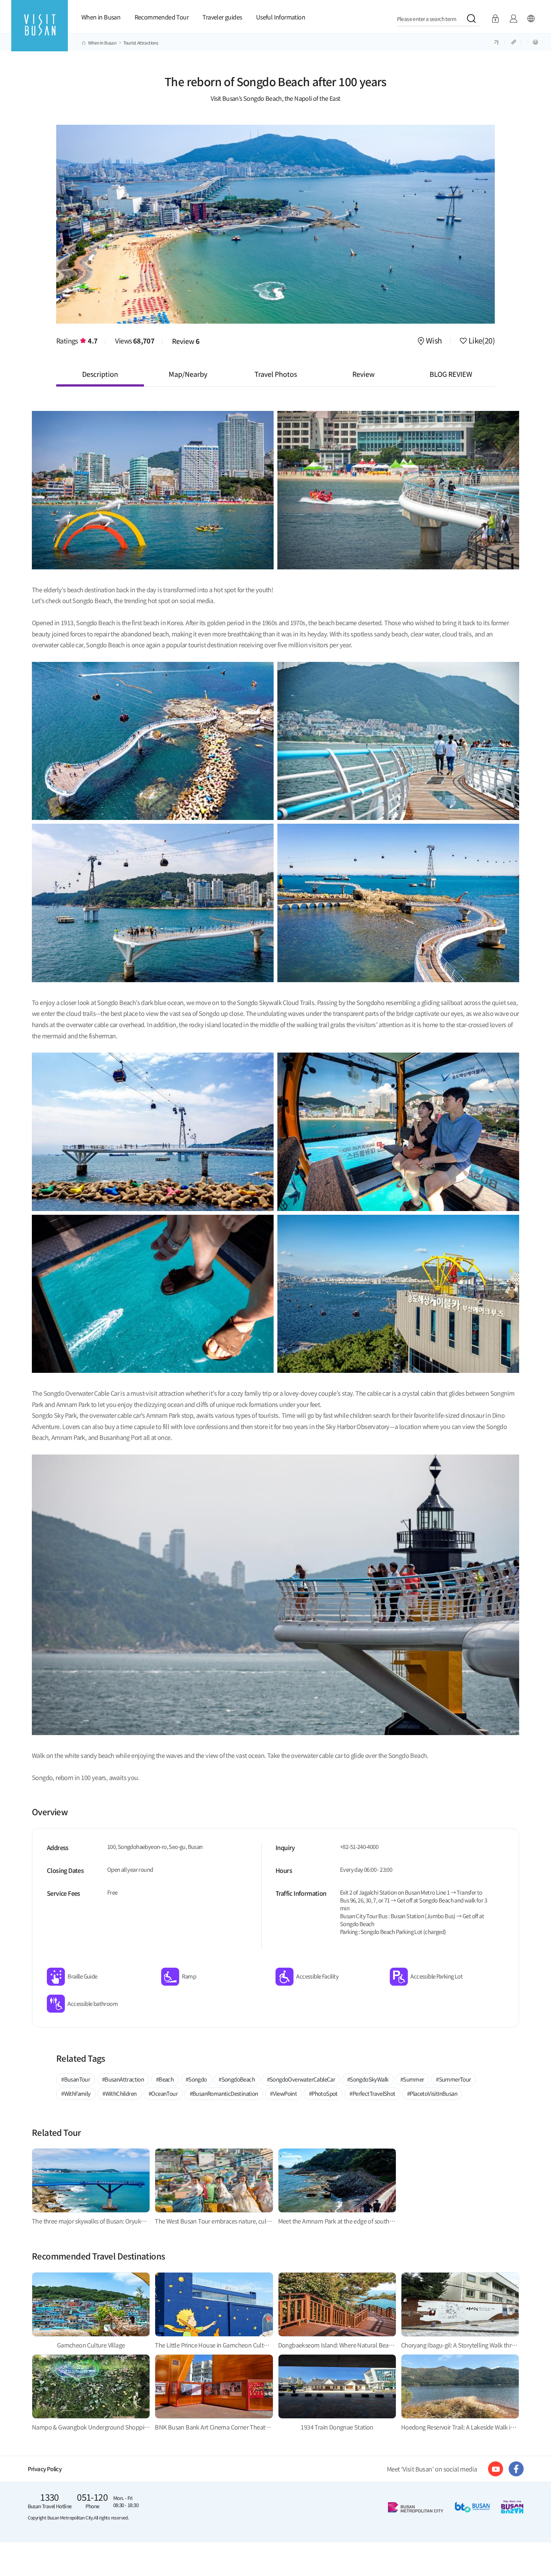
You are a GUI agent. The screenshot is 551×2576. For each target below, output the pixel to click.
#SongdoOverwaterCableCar (301, 2079)
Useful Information (281, 17)
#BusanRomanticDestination (224, 2093)
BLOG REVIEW (451, 374)
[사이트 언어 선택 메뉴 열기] (531, 19)
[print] (535, 42)
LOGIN (495, 19)
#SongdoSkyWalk (368, 2079)
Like (481, 341)
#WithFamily (76, 2093)
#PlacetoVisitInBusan (432, 2093)
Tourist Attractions (141, 43)
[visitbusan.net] (40, 32)
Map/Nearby (188, 374)
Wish (434, 341)
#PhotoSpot (323, 2093)
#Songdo (196, 2079)
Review (186, 341)
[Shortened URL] (514, 42)
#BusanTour (76, 2079)
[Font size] (496, 42)
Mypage (513, 19)
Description (100, 374)
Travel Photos (276, 374)
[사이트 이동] (496, 2469)
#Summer (412, 2079)
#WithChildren (119, 2093)
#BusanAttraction (123, 2079)
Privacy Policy (45, 2469)
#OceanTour (163, 2093)
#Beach (165, 2079)
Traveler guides (222, 17)
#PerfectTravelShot (372, 2093)
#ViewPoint (283, 2093)
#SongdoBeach (237, 2079)
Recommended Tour (162, 17)
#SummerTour (453, 2079)
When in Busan (101, 17)
